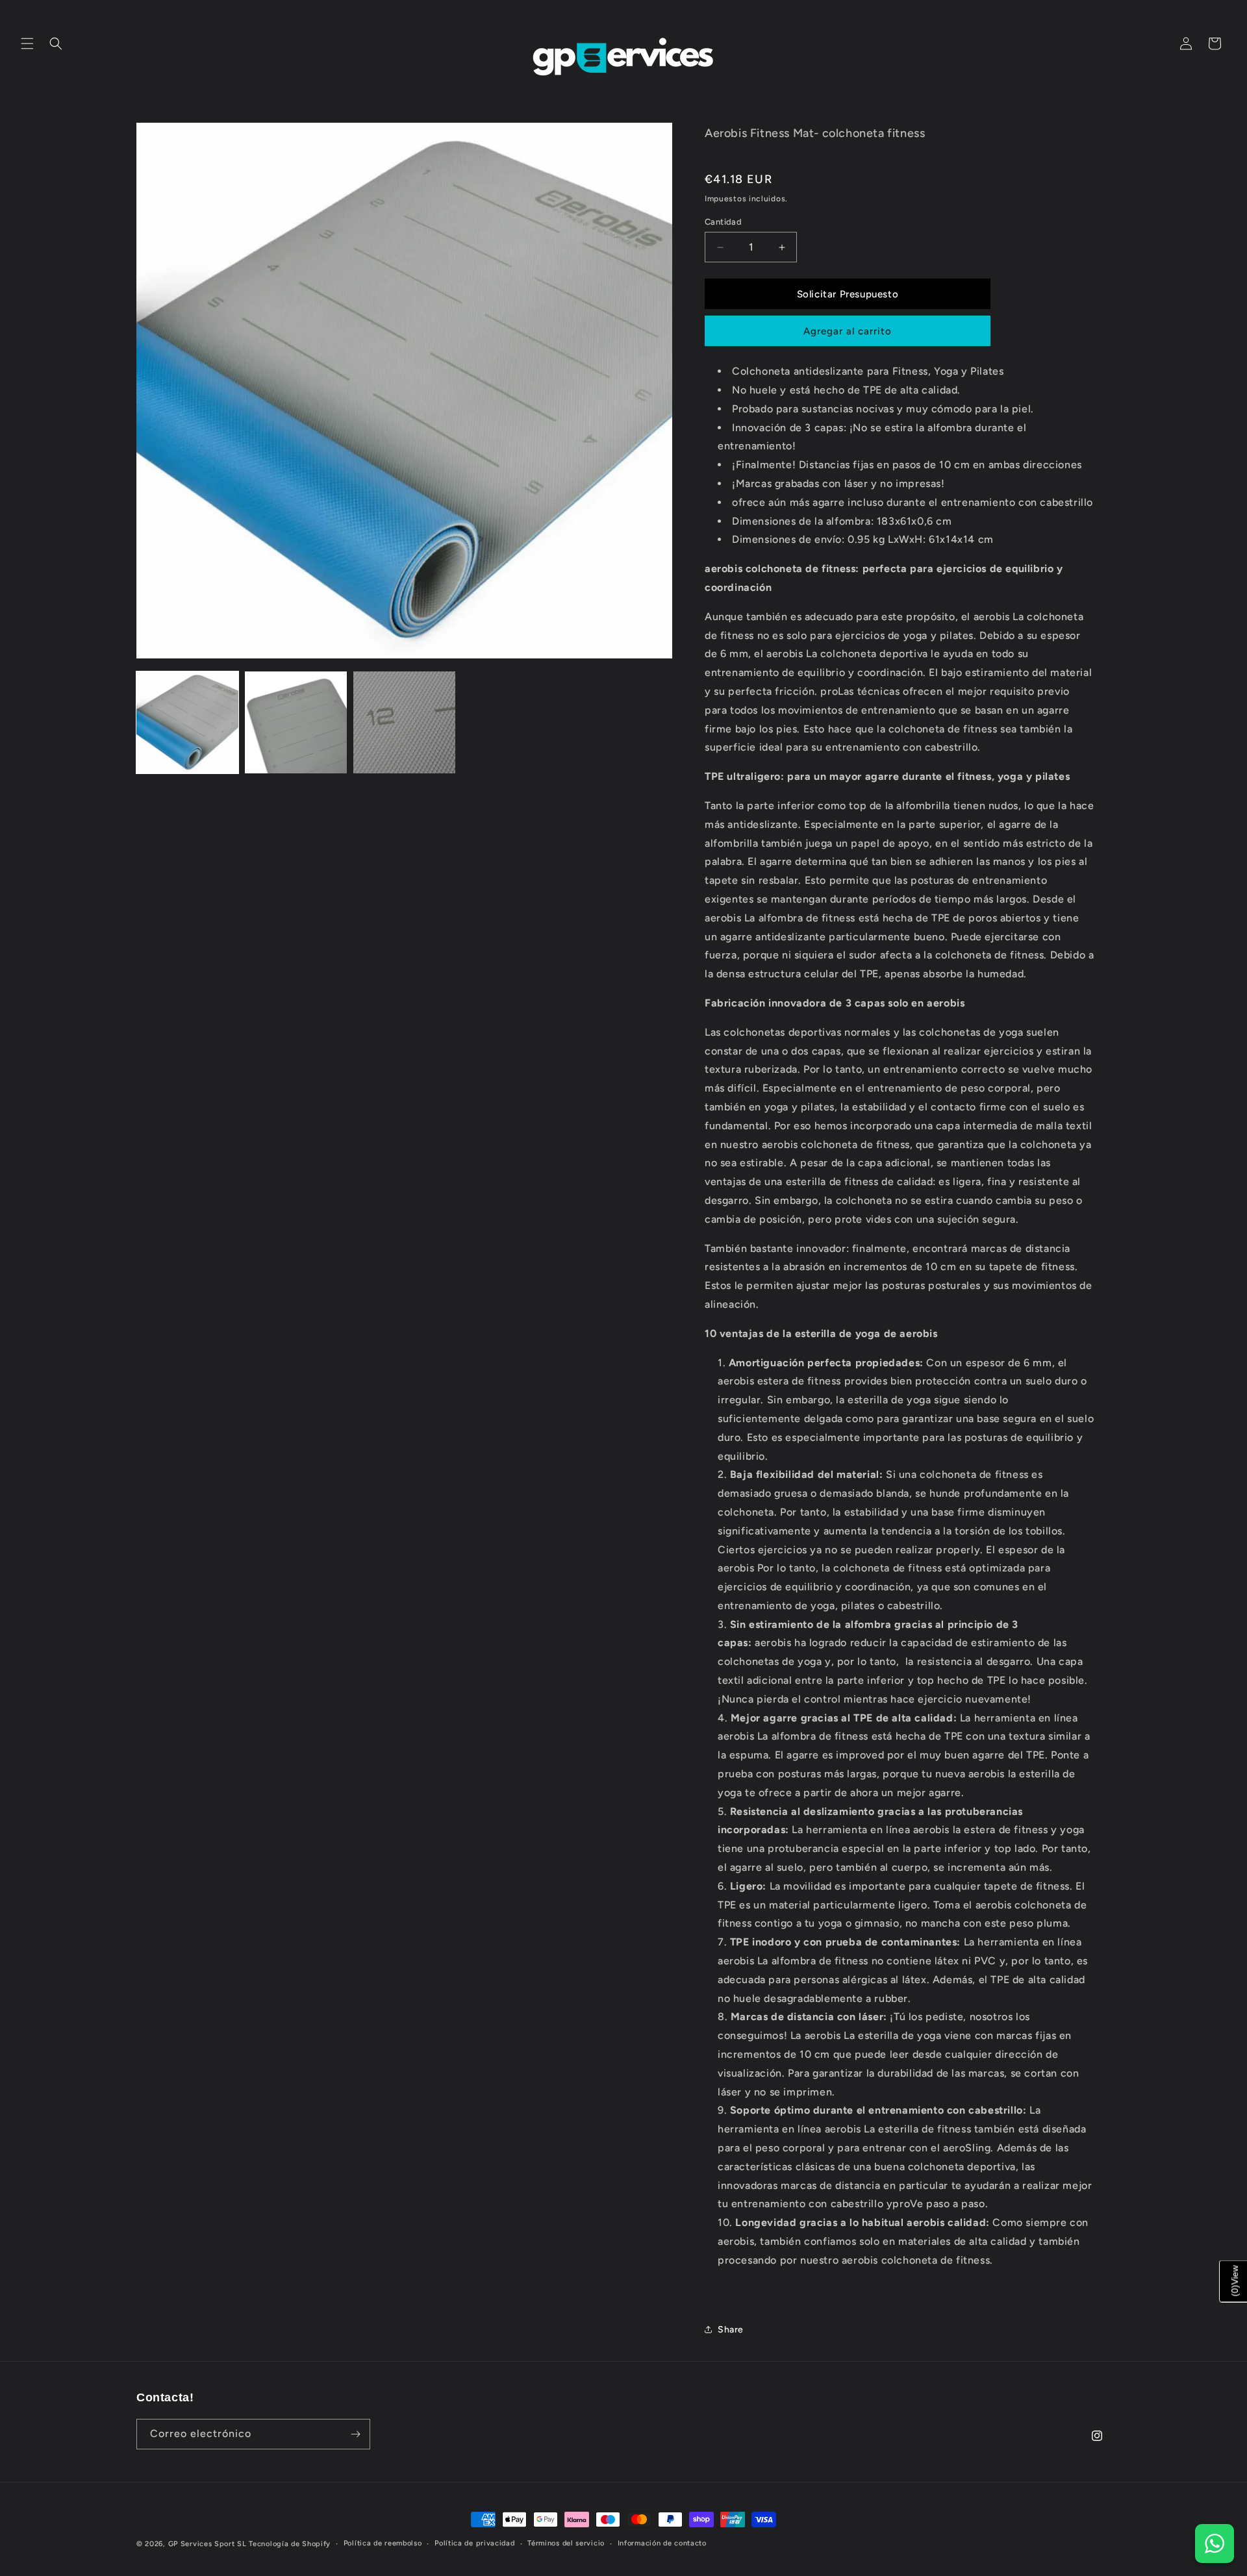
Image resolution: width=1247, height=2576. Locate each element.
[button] (27, 44)
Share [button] (731, 2330)
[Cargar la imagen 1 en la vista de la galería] (187, 722)
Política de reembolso (383, 2543)
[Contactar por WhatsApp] (1215, 2544)
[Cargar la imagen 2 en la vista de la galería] (296, 722)
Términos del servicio (566, 2543)
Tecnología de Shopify (290, 2544)
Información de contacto (662, 2543)
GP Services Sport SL (208, 2544)
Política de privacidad (474, 2543)
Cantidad (723, 222)
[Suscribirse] (355, 2434)
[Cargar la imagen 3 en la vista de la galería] (404, 722)
